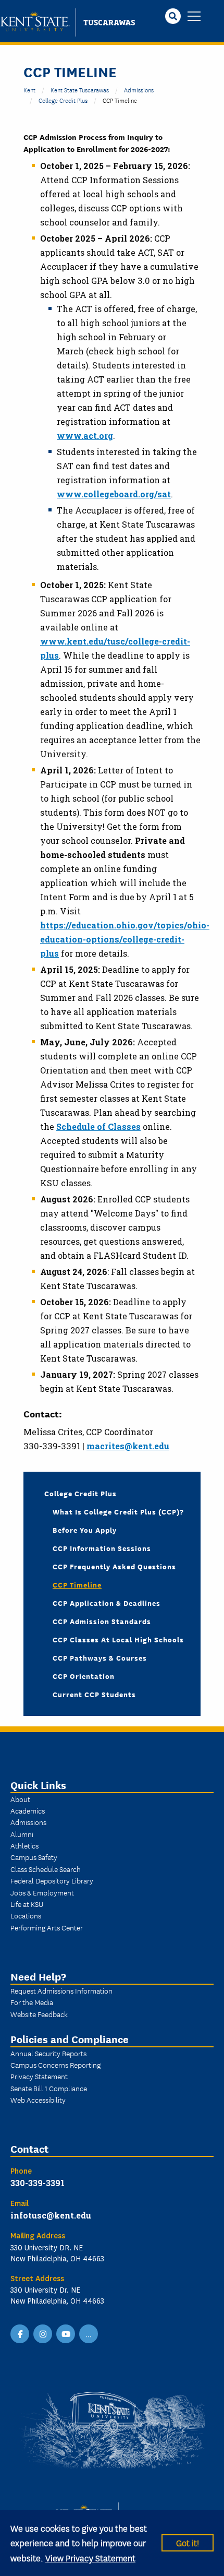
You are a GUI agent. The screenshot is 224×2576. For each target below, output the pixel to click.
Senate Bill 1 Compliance (49, 2088)
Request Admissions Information (61, 1990)
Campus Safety (34, 1857)
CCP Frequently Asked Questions (114, 1566)
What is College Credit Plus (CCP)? (118, 1511)
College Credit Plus (63, 100)
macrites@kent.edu (128, 1446)
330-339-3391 (38, 2183)
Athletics (24, 1845)
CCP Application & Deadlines (107, 1603)
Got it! (188, 2542)
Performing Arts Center (47, 1927)
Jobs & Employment (42, 1892)
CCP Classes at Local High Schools (118, 1639)
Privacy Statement (39, 2076)
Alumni (22, 1834)
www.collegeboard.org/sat (114, 494)
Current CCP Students (94, 1694)
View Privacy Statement (90, 2557)
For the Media (32, 2002)
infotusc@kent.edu (51, 2215)
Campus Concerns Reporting (55, 2065)
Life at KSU (27, 1904)
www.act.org (85, 436)
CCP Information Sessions (102, 1548)
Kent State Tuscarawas (80, 90)
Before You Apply (85, 1530)
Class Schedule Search (46, 1869)
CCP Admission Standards (102, 1621)
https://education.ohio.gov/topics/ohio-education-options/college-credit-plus (125, 939)
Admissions (139, 90)
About (20, 1799)
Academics (28, 1810)
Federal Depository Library (52, 1880)
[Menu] (194, 17)
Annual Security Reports (48, 2053)
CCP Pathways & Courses (100, 1657)
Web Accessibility (38, 2100)
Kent (29, 90)
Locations (26, 1915)
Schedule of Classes (98, 1126)
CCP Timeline (77, 1584)
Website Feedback (39, 2014)
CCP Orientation (84, 1676)
